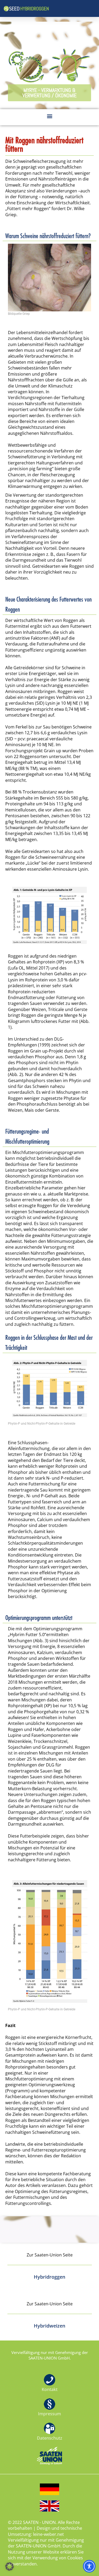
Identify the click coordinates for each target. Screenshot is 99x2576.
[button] (49, 93)
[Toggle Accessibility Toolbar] (89, 2566)
